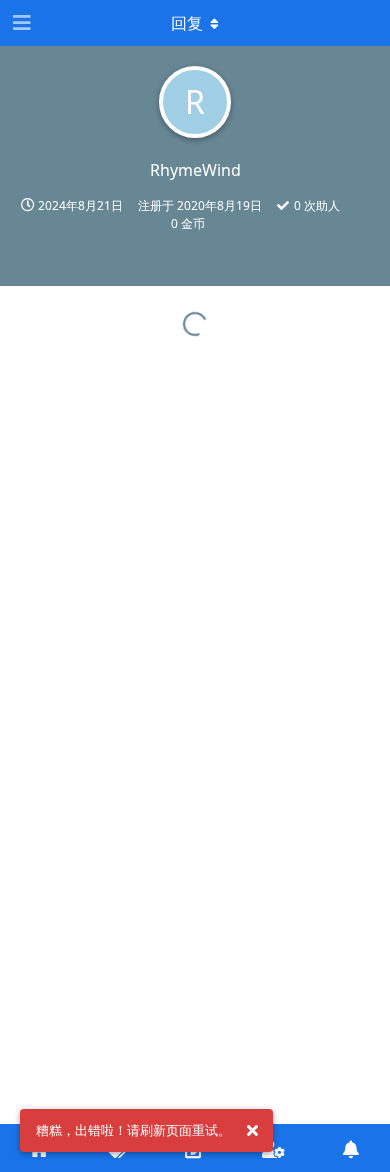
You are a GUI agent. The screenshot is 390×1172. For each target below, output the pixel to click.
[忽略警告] (252, 1131)
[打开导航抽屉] (20, 23)
